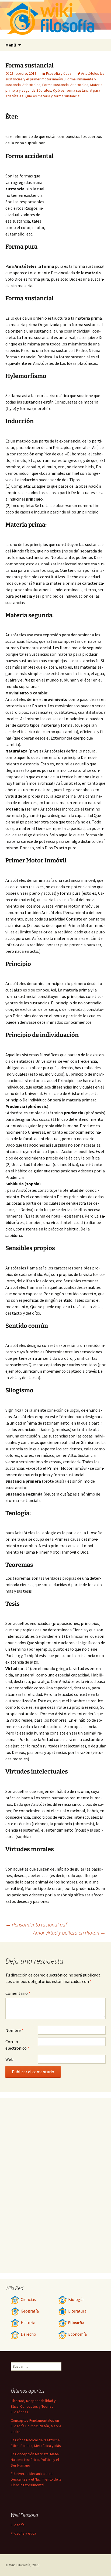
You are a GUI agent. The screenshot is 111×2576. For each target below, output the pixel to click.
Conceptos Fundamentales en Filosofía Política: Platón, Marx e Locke (36, 2426)
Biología (76, 2300)
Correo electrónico (17, 2045)
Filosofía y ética (59, 73)
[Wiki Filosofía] (55, 19)
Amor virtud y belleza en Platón (69, 1933)
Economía (77, 2334)
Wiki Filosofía (20, 2565)
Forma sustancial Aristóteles (65, 85)
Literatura (77, 2311)
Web (9, 2059)
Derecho (28, 2334)
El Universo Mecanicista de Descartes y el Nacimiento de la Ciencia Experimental (36, 2479)
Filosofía (76, 2323)
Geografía (30, 2311)
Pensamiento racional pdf (36, 1924)
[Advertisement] (76, 196)
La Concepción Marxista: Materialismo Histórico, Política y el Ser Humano (35, 2460)
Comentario (18, 1993)
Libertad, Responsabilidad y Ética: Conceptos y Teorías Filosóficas (33, 2406)
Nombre (14, 2030)
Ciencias (28, 2300)
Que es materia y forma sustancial (53, 96)
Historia (28, 2323)
